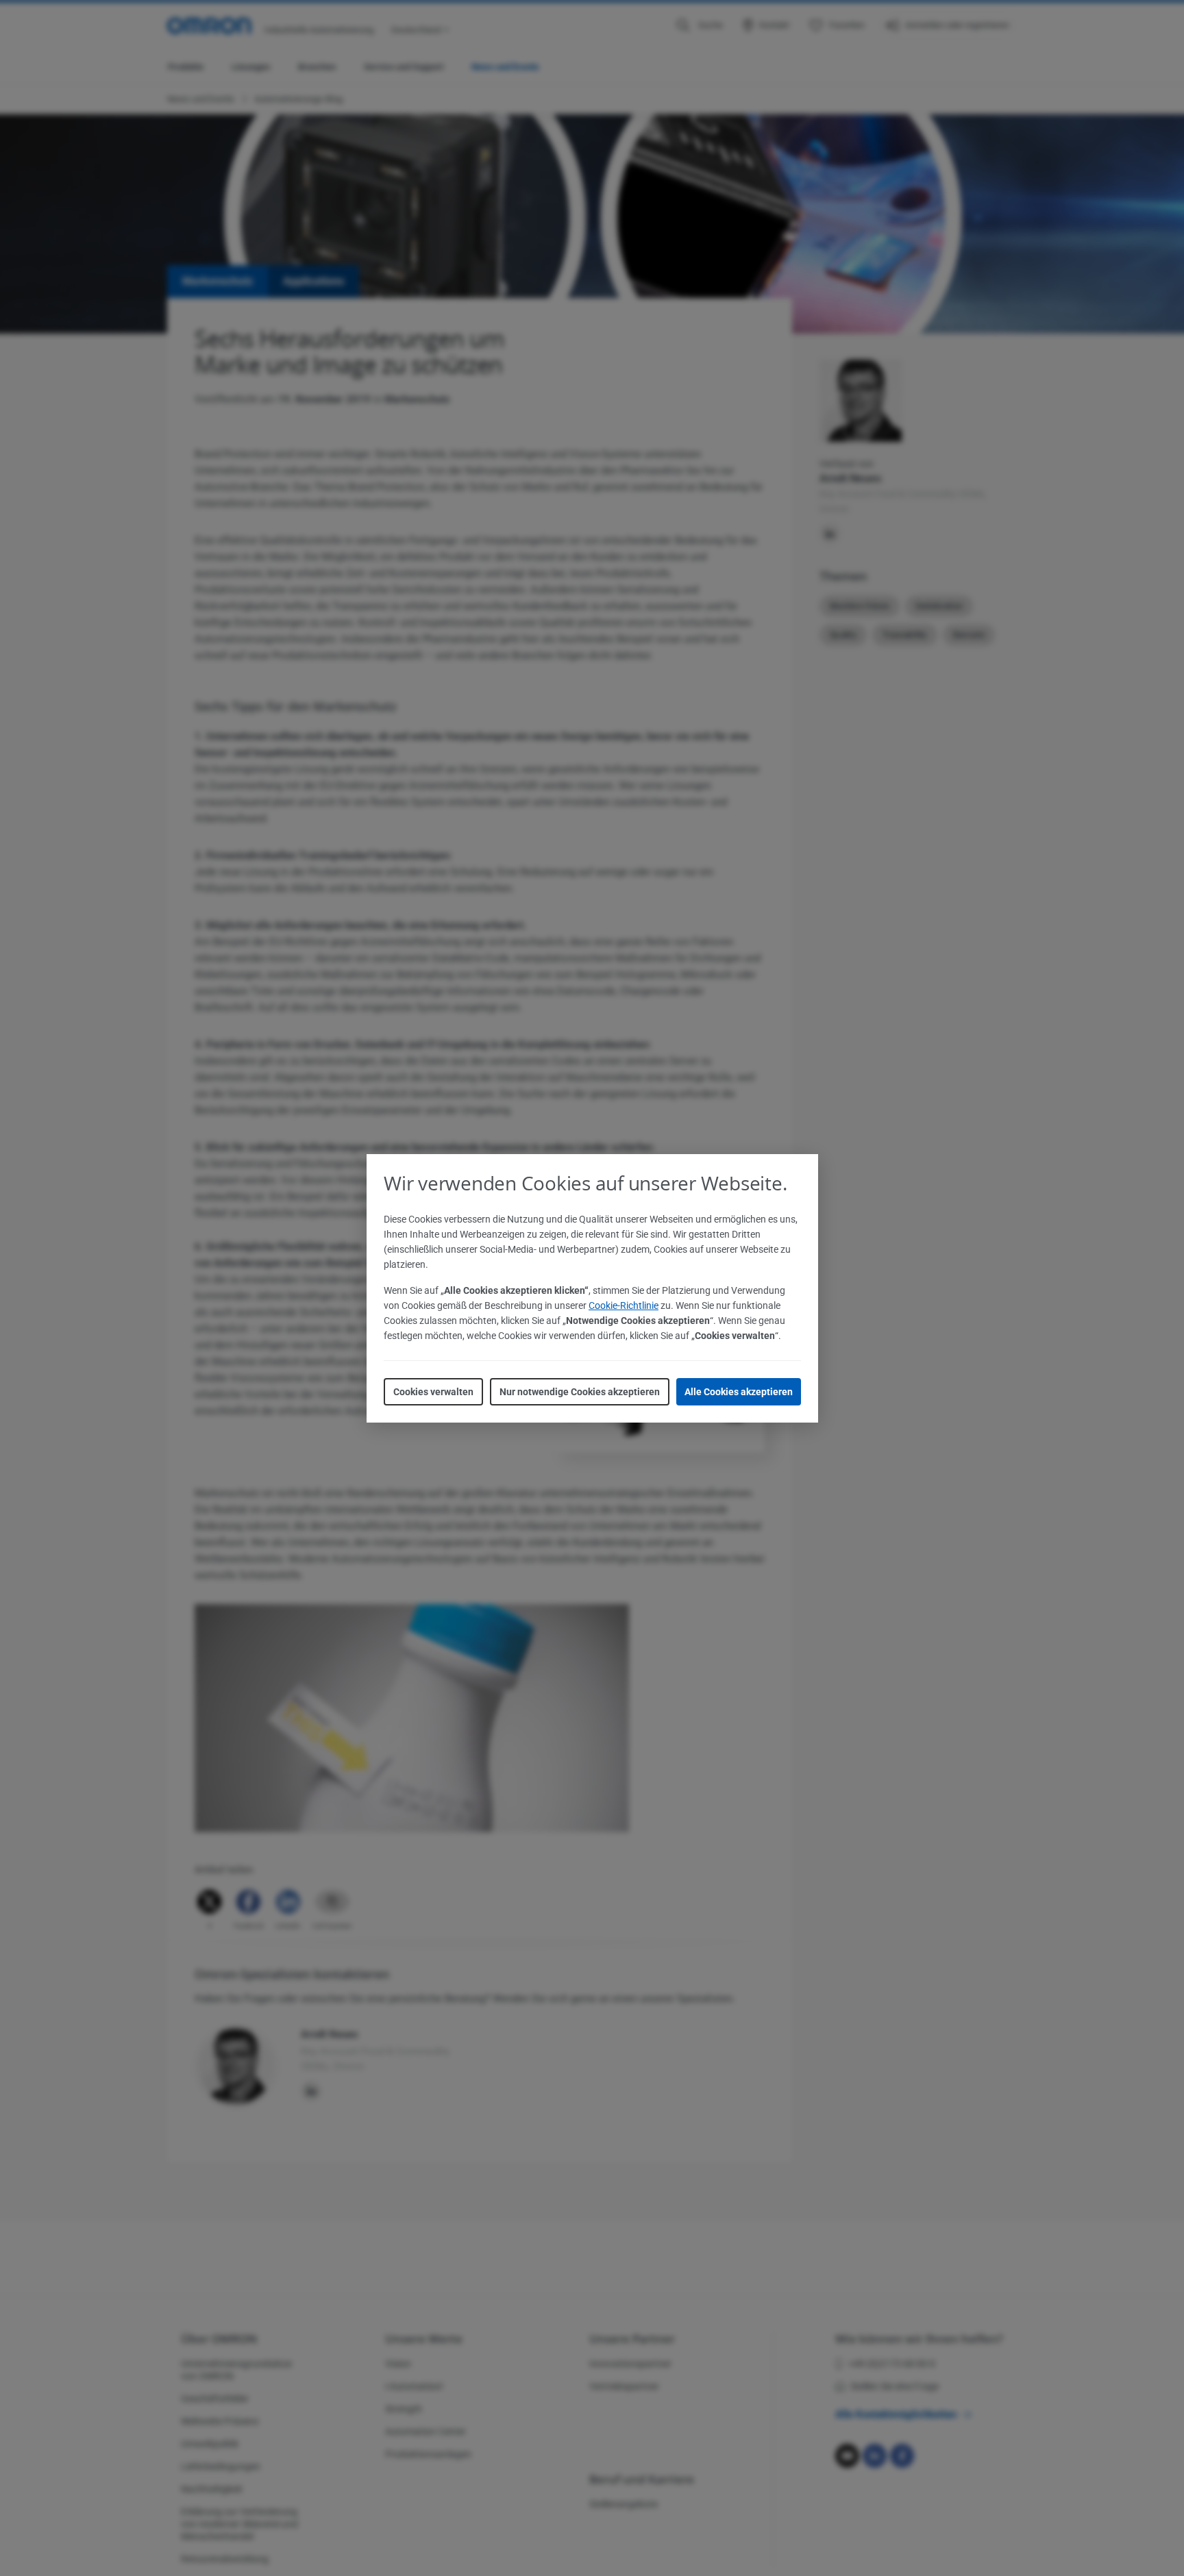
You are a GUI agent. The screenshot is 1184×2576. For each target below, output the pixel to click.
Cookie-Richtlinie (624, 1305)
